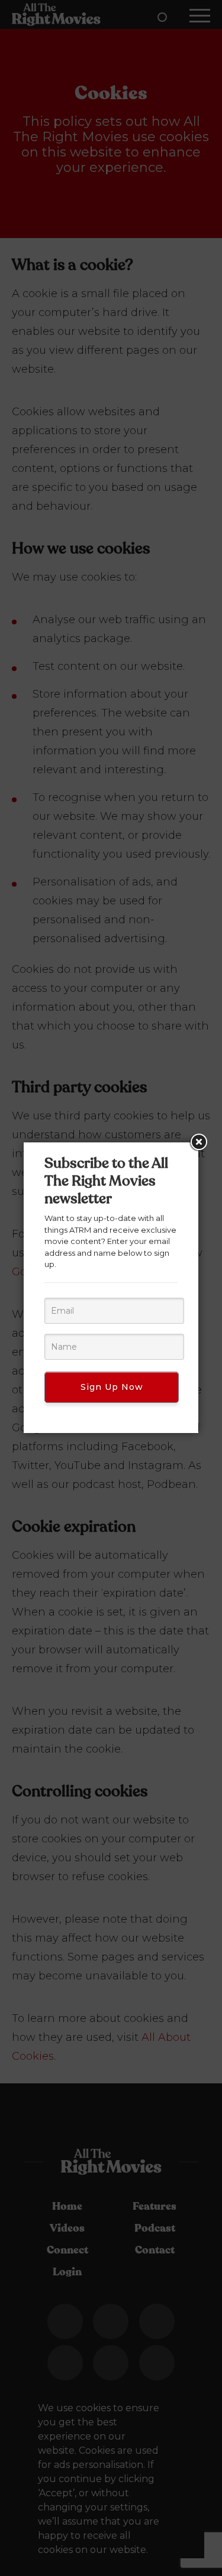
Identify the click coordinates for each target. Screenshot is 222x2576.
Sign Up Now (112, 1387)
